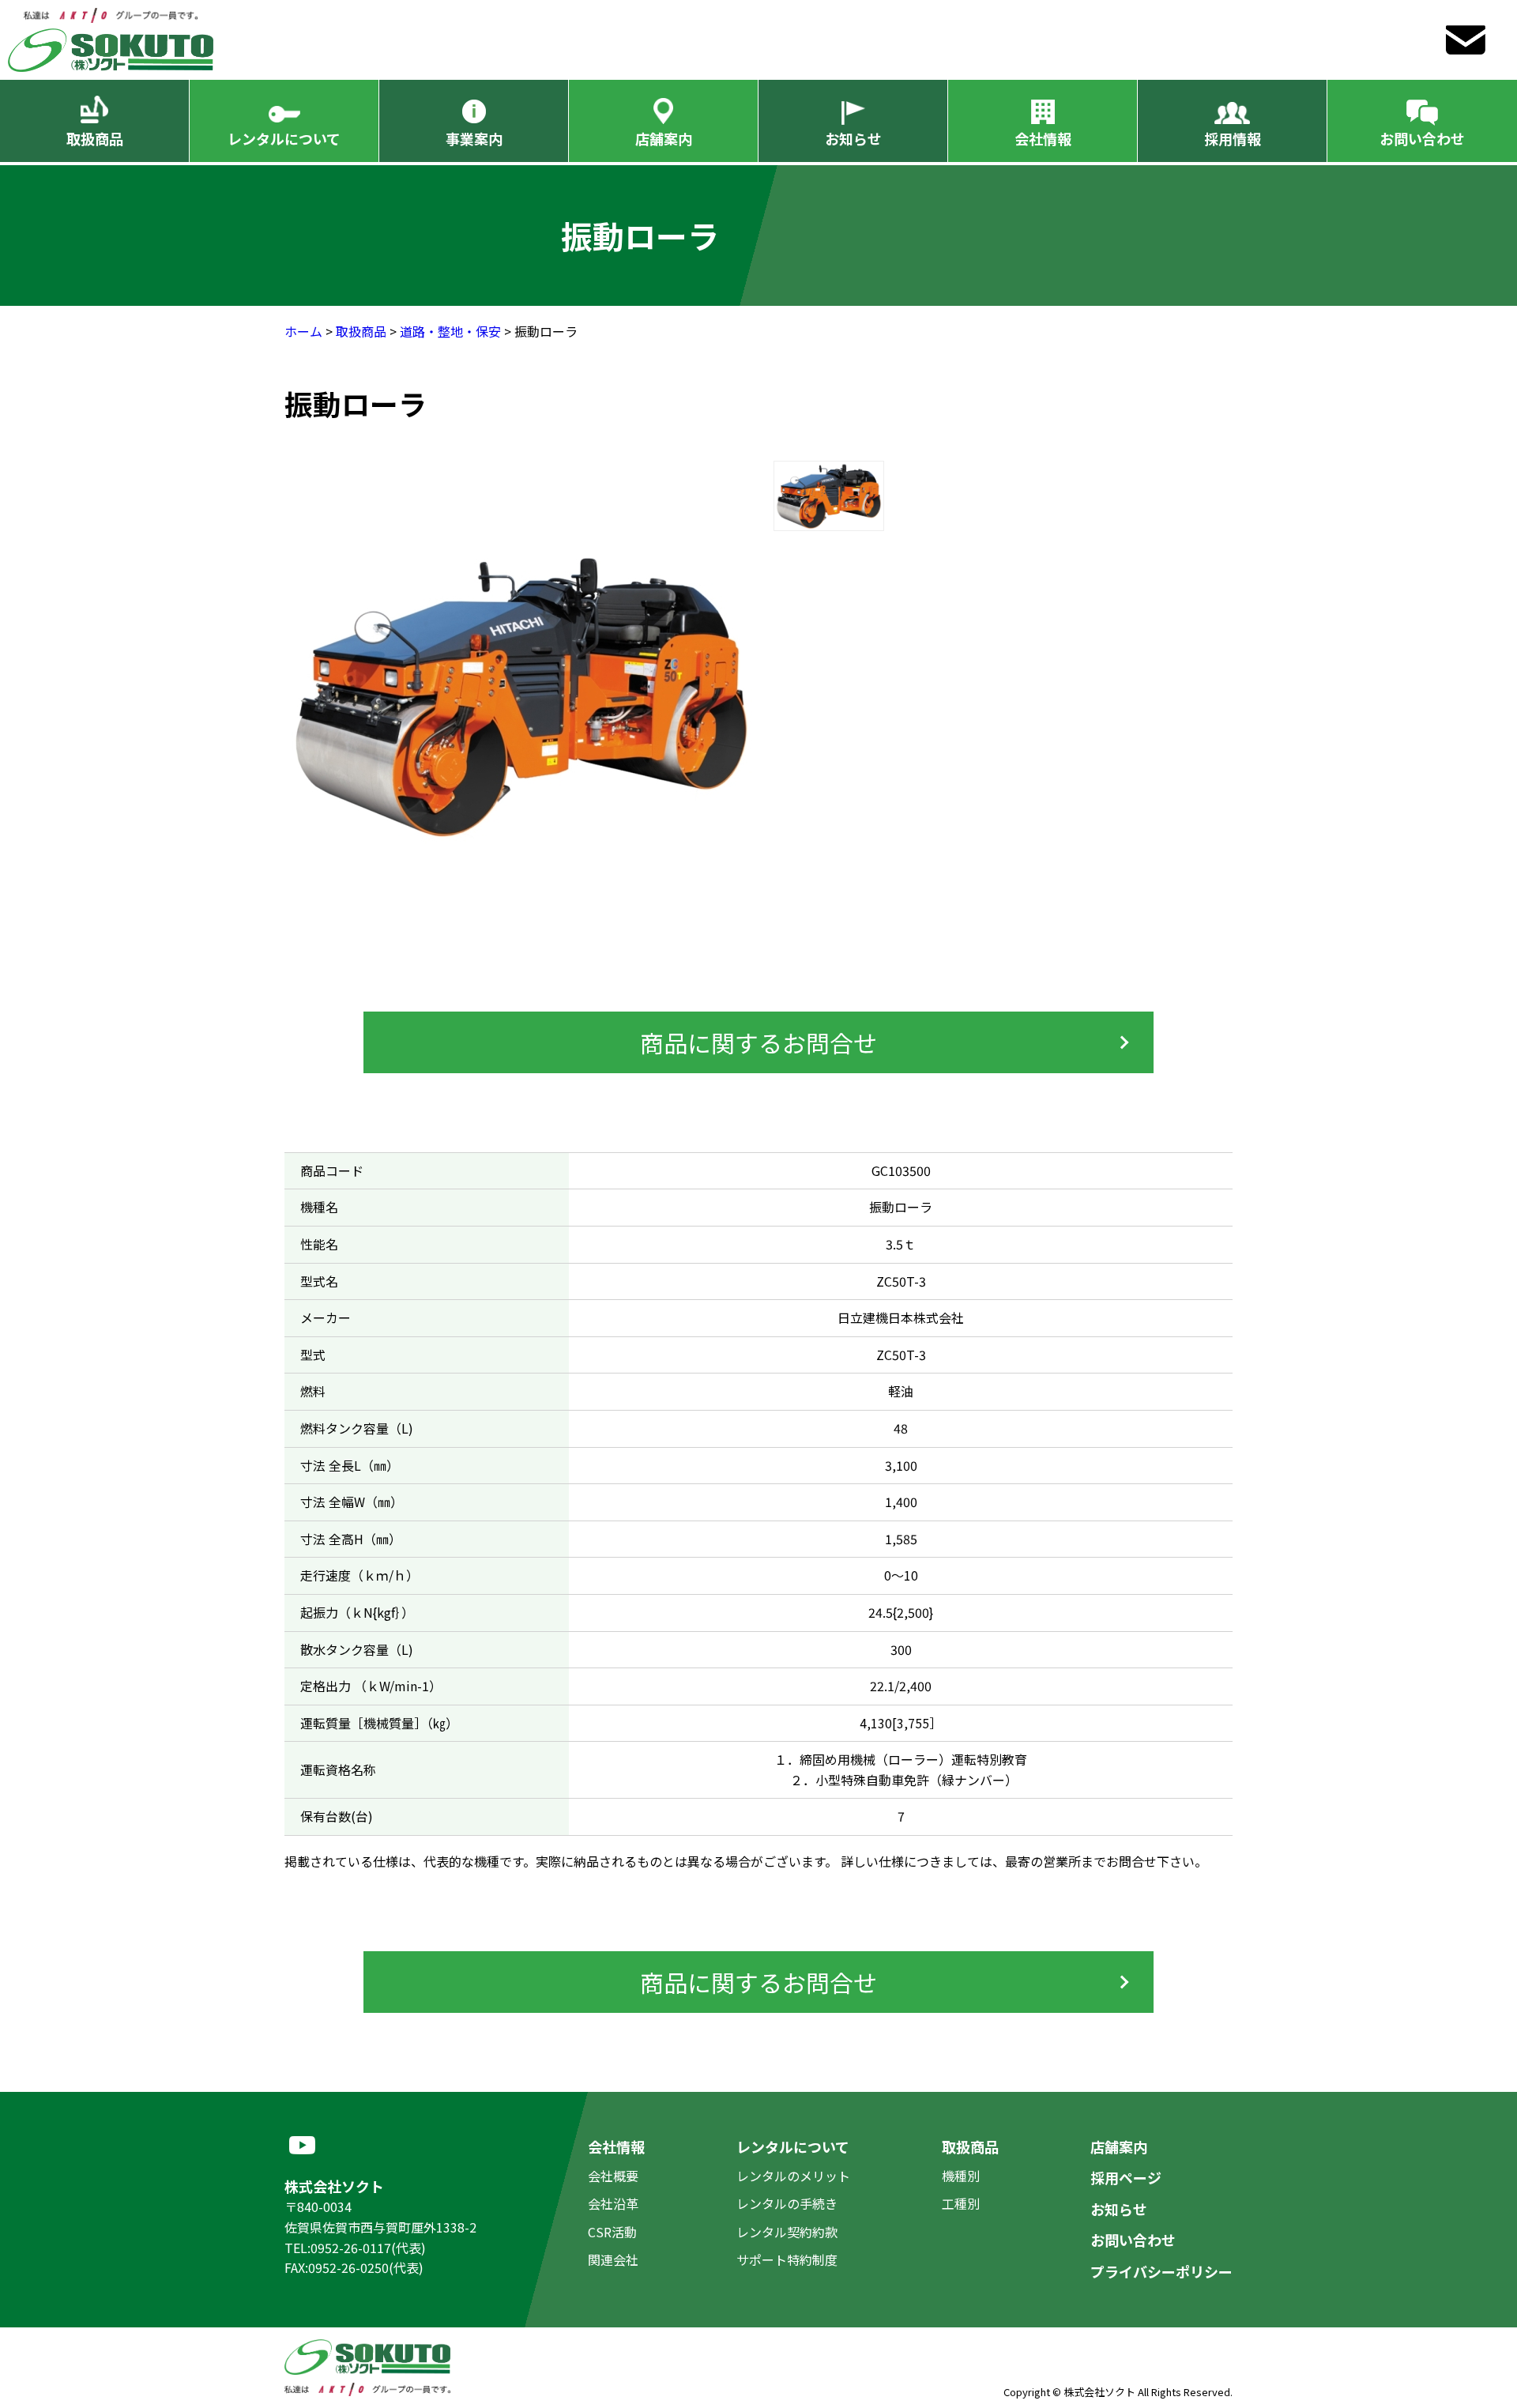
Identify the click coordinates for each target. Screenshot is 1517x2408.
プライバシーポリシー (1161, 2271)
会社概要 (613, 2176)
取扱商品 (95, 138)
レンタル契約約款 (787, 2232)
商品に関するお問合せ (758, 1042)
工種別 (961, 2203)
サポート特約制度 (787, 2259)
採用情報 (1233, 138)
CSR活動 (612, 2232)
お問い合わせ (1422, 138)
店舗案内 (664, 138)
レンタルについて (284, 138)
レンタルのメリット (793, 2176)
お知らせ (853, 138)
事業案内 (474, 138)
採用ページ (1126, 2177)
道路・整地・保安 (450, 331)
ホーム (303, 331)
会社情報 (1043, 138)
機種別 (961, 2176)
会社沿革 (613, 2203)
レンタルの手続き (787, 2203)
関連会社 (613, 2259)
